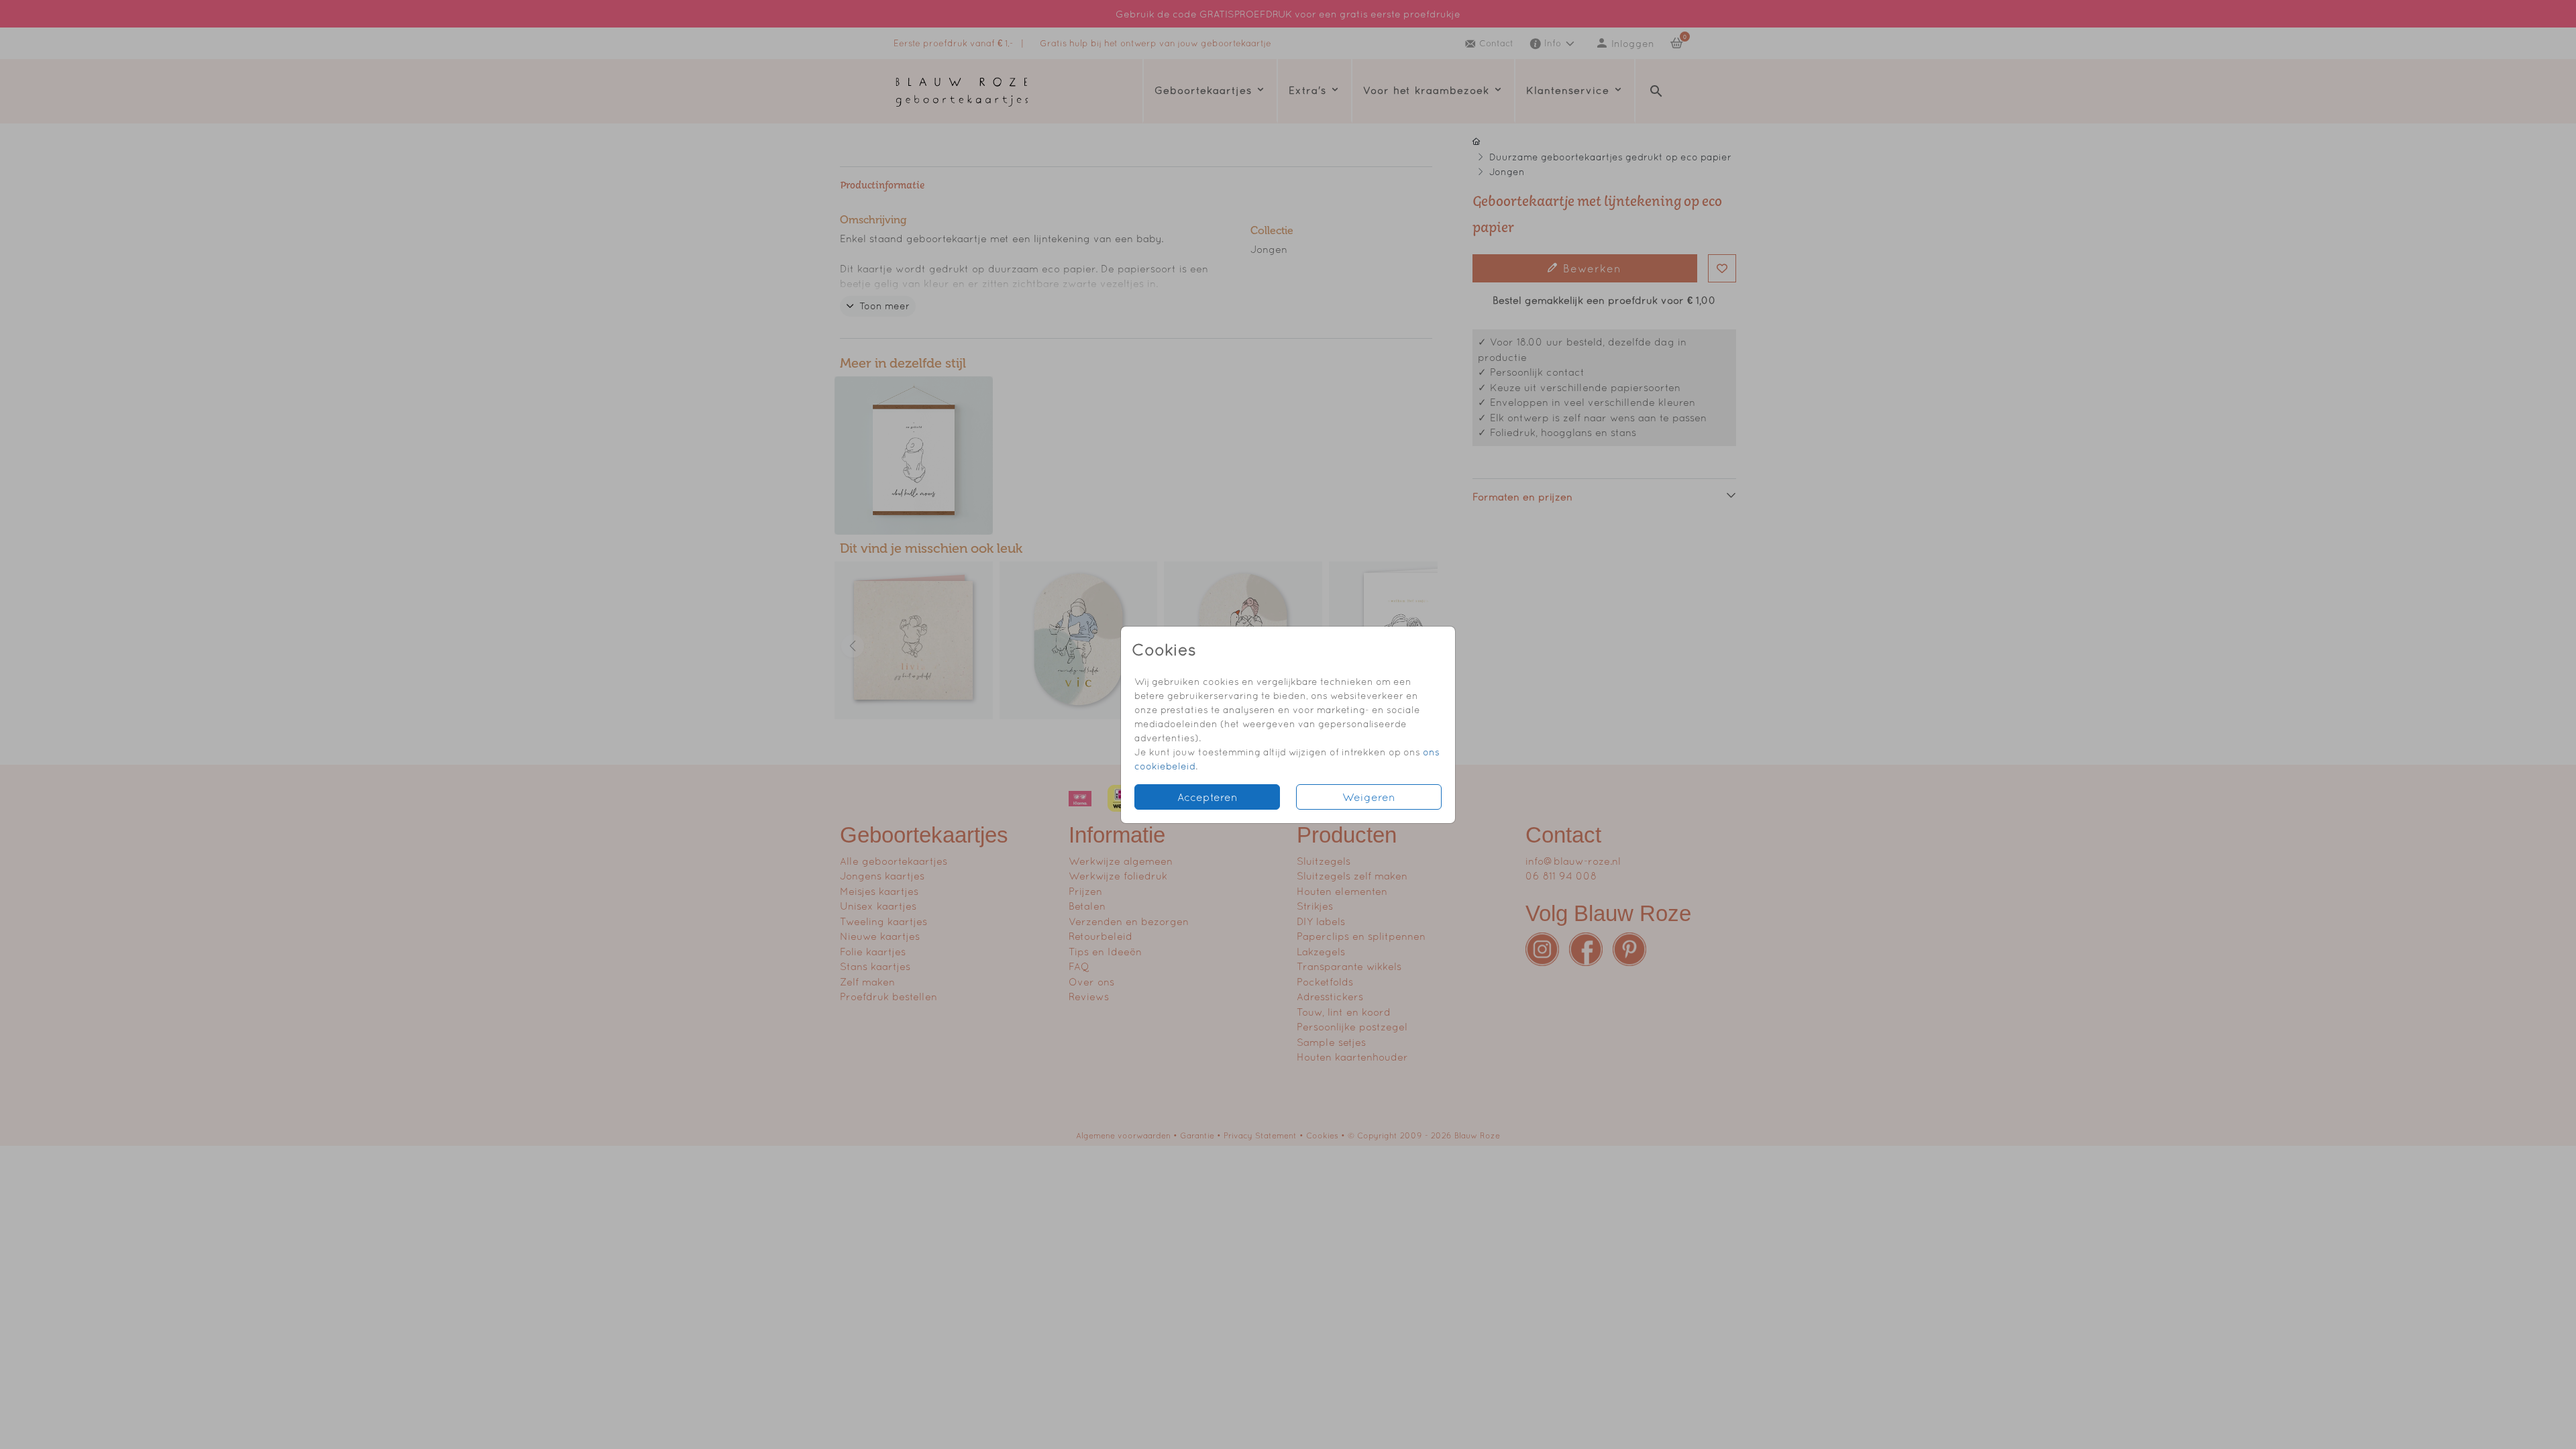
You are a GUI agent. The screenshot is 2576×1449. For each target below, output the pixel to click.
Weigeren (1369, 797)
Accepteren (1207, 797)
